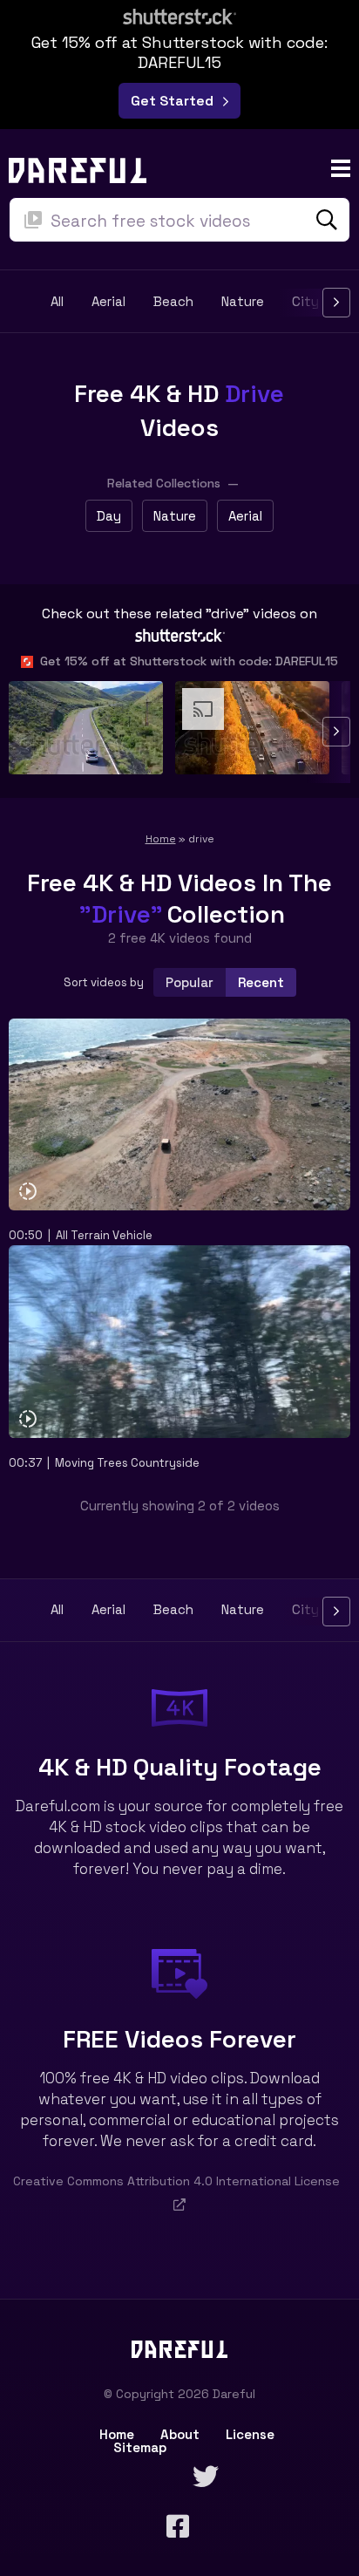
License (250, 2434)
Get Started (176, 101)
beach (173, 302)
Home (161, 839)
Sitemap (140, 2447)
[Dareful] (78, 169)
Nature (243, 302)
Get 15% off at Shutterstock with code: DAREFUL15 (186, 661)
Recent (261, 982)
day (109, 516)
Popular (190, 982)
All (57, 302)
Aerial (108, 302)
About (180, 2434)
